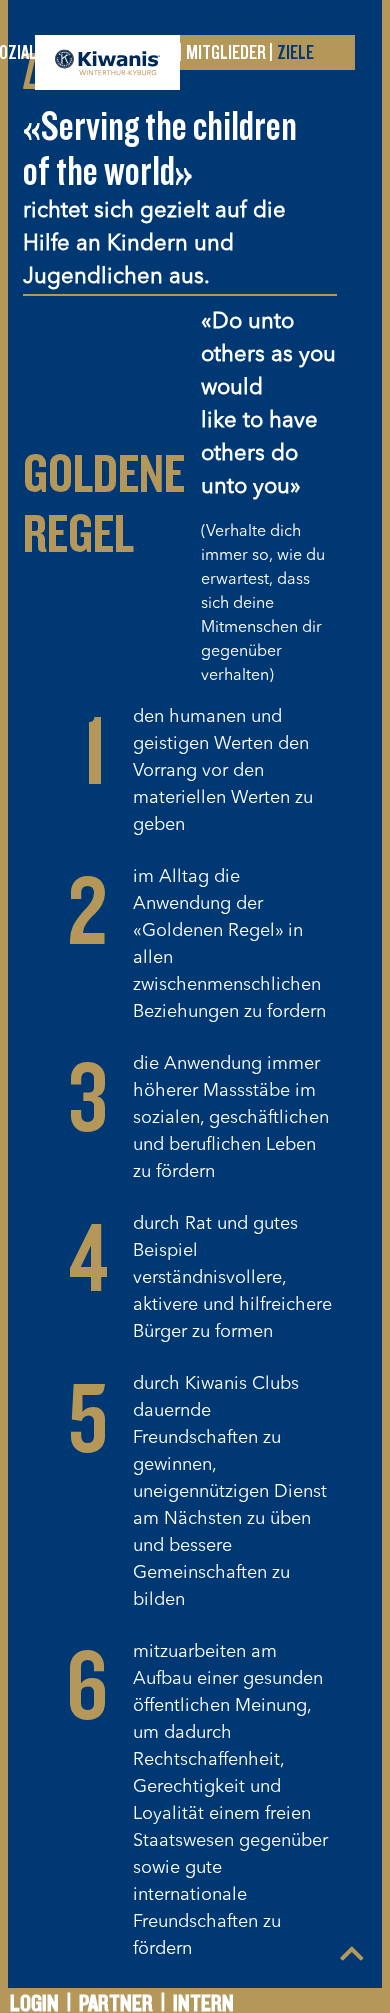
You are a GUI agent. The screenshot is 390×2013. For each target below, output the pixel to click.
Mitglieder (226, 53)
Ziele (295, 53)
